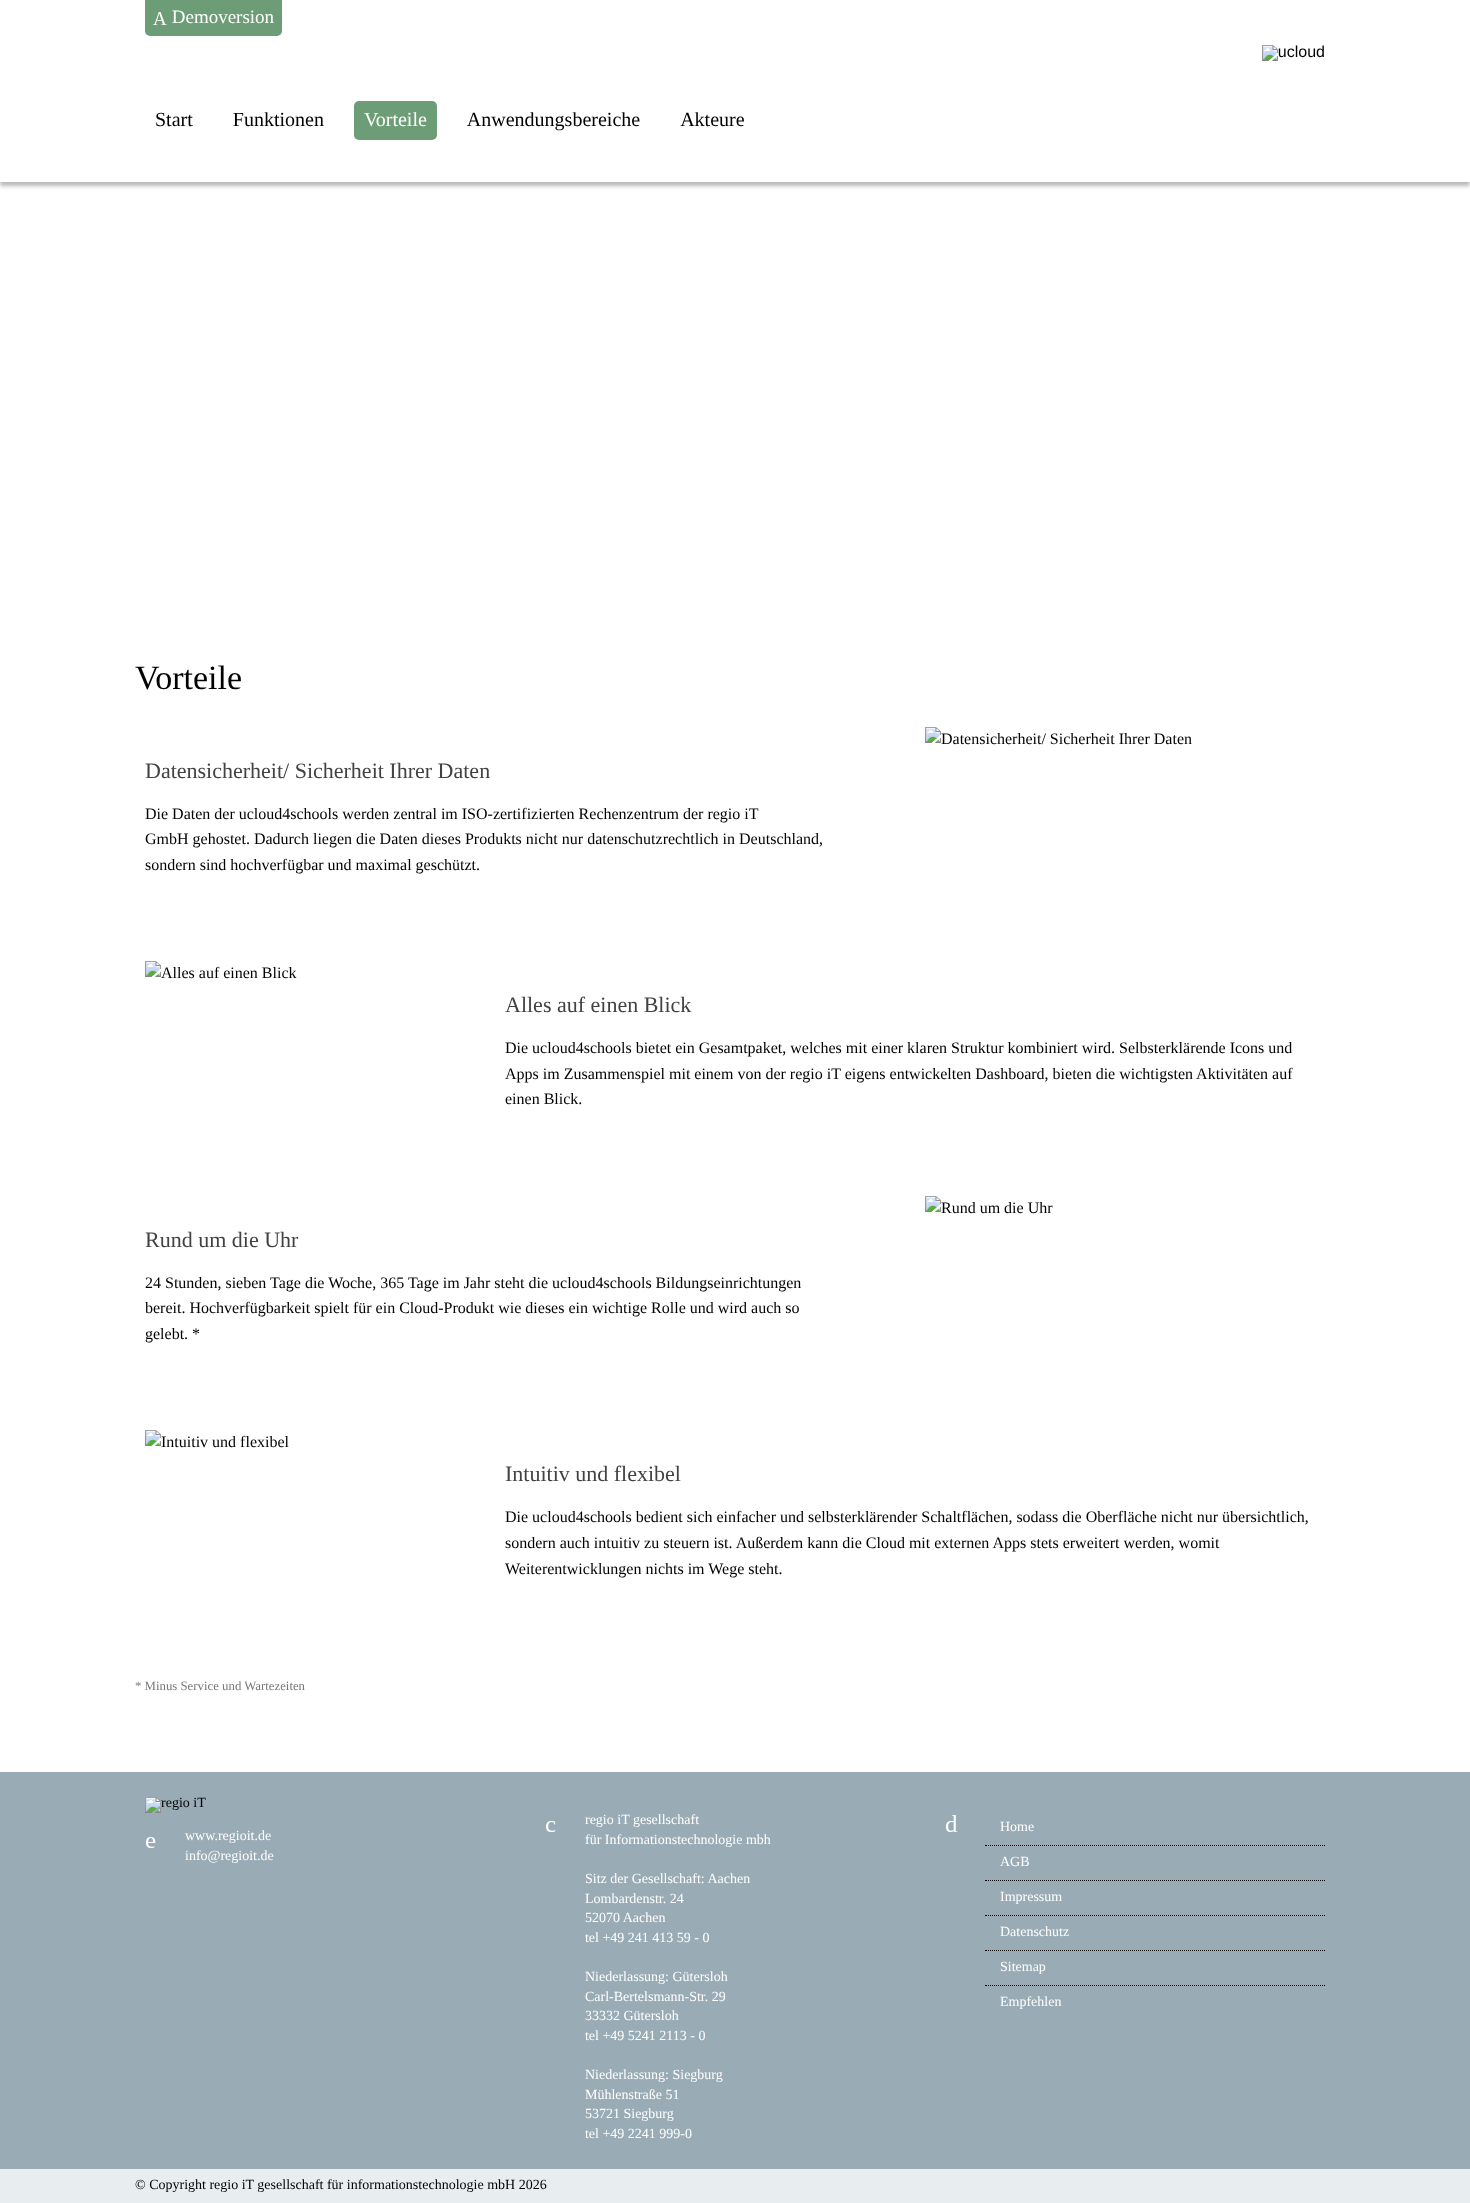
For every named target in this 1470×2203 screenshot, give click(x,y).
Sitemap (1023, 1967)
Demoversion (220, 17)
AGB (1015, 1862)
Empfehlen (1030, 2002)
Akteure (712, 120)
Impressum (1031, 1897)
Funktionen (278, 120)
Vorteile (395, 120)
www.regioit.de (228, 1836)
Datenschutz (1034, 1932)
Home (1017, 1827)
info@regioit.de (229, 1856)
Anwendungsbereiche (553, 120)
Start (174, 120)
